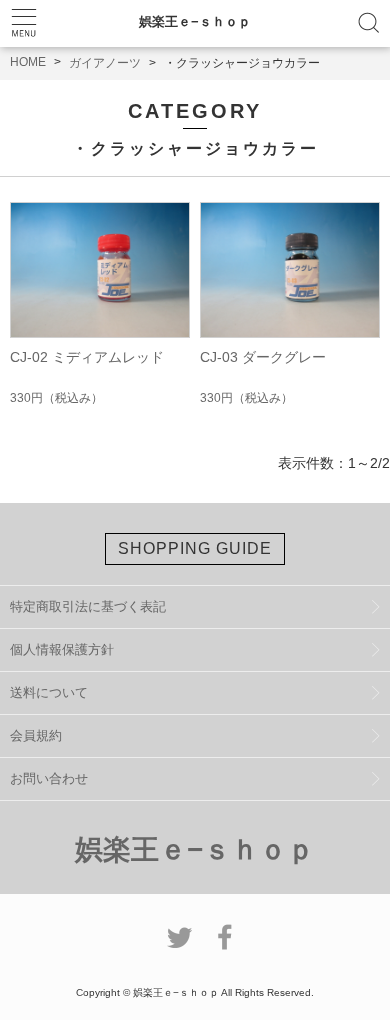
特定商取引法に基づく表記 (88, 606)
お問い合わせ (49, 778)
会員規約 (36, 735)
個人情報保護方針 (62, 649)
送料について (49, 692)
